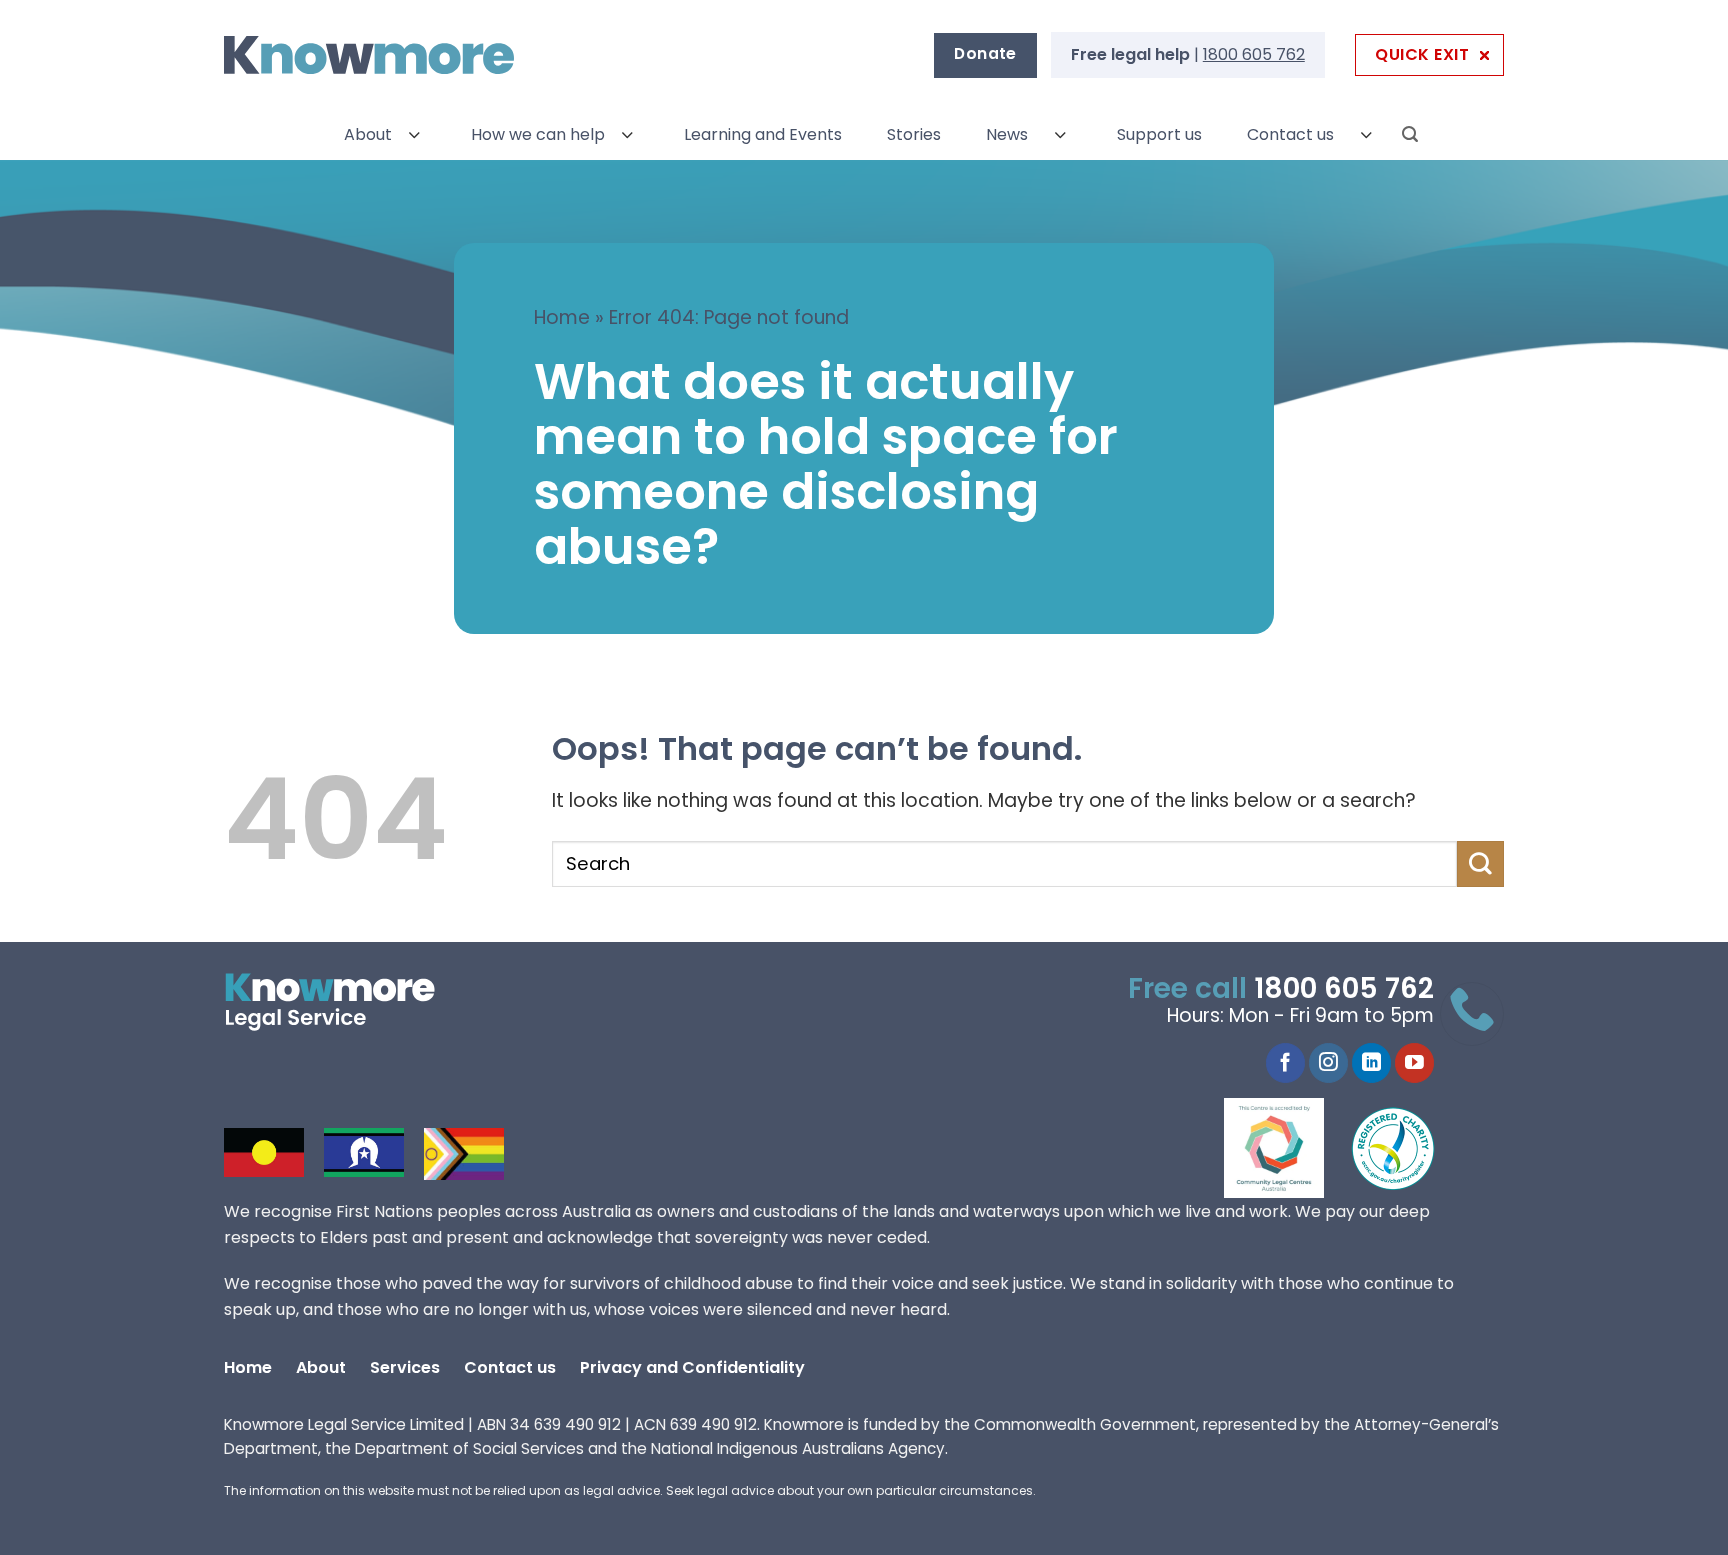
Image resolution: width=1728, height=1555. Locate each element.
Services (405, 1367)
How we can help (538, 134)
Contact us (1290, 134)
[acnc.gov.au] (1394, 1148)
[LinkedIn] (1371, 1063)
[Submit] (1480, 864)
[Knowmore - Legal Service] (369, 55)
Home (562, 317)
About (368, 134)
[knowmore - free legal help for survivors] (346, 1002)
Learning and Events (763, 134)
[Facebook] (1285, 1063)
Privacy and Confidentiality (692, 1367)
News (1007, 134)
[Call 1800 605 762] (1472, 1014)
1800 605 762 (1254, 54)
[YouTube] (1414, 1063)
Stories (914, 134)
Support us (1159, 134)
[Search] (1410, 134)
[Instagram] (1328, 1063)
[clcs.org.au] (1289, 1148)
